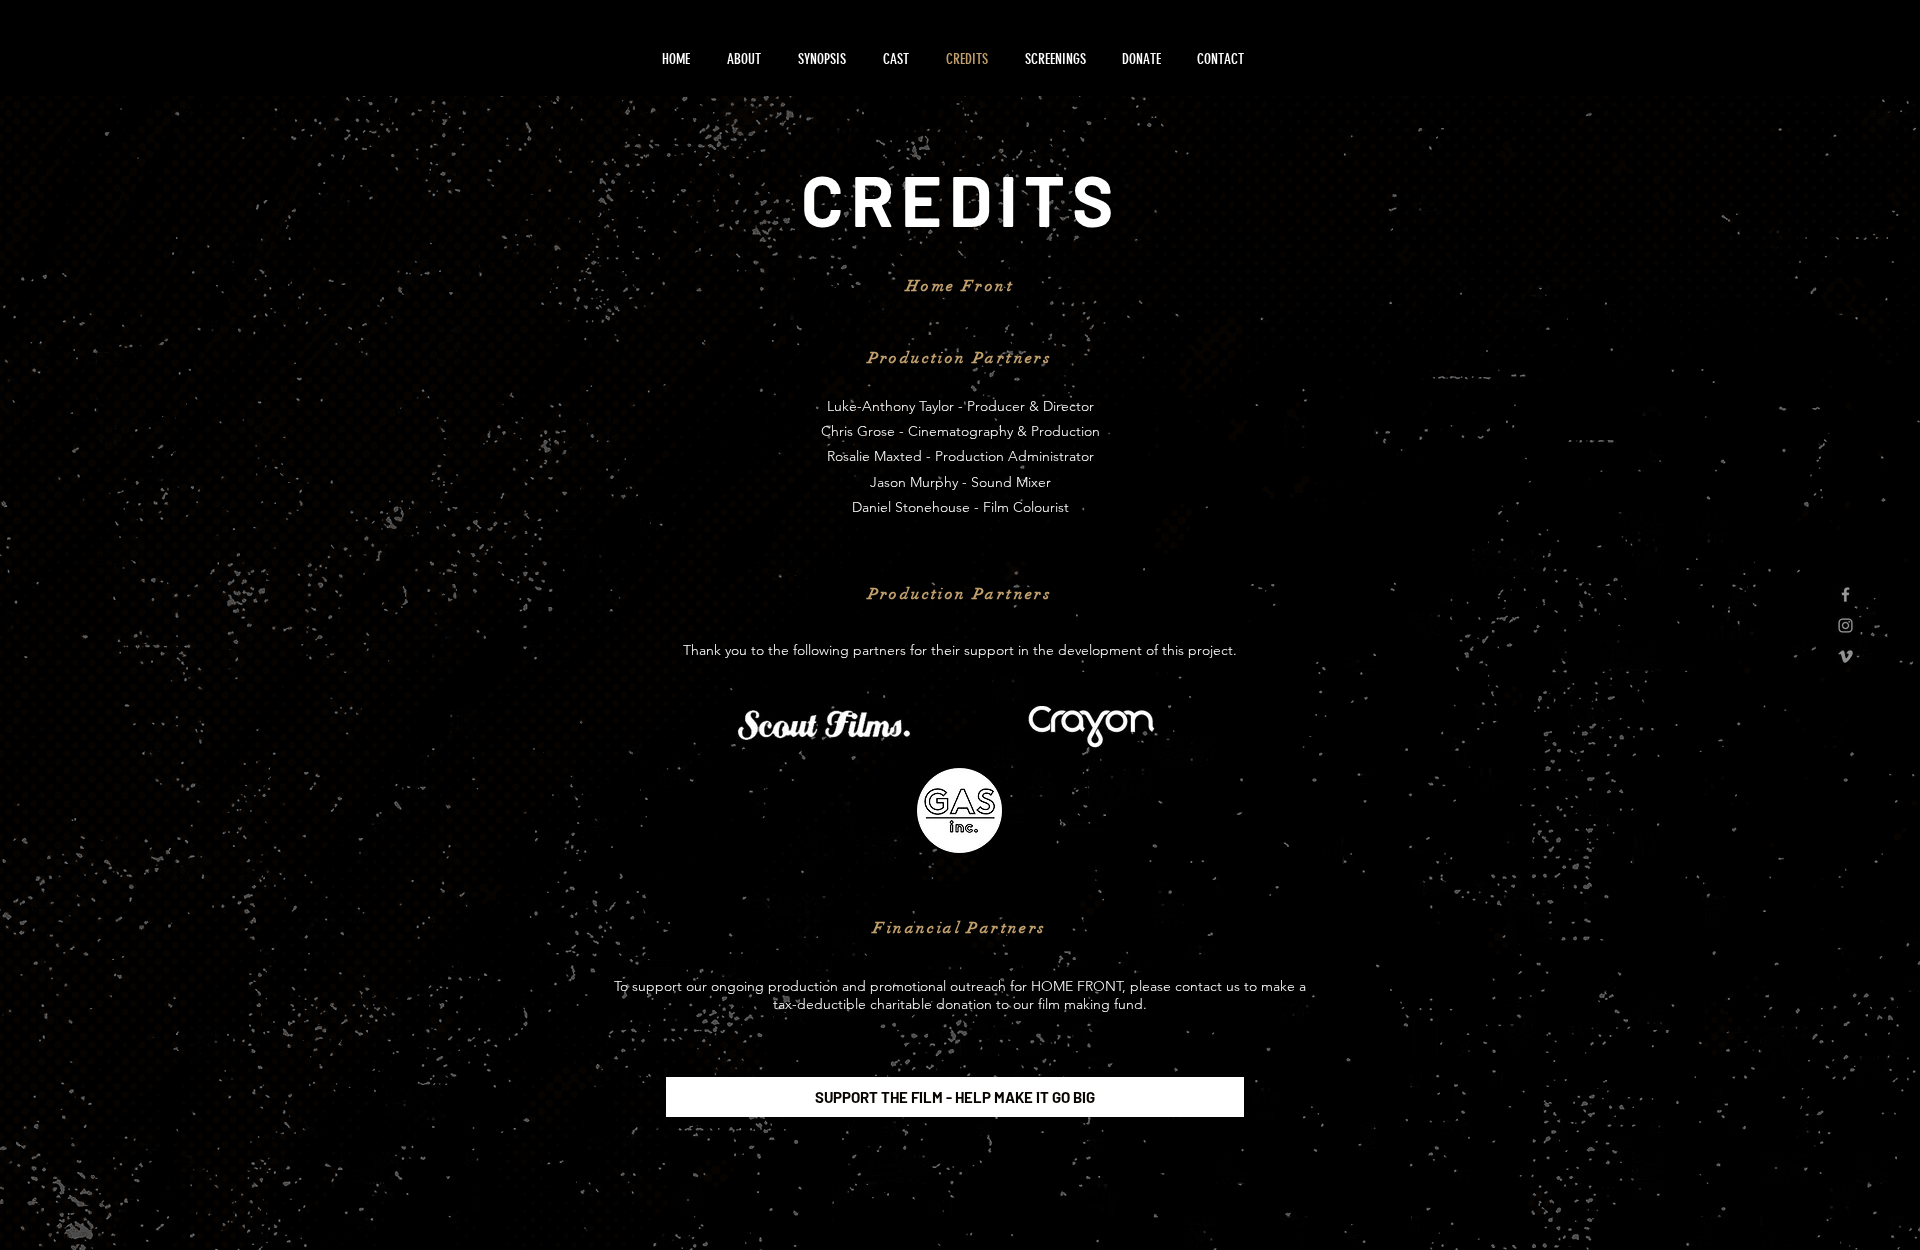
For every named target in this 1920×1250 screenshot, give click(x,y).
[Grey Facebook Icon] (1845, 594)
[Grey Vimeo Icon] (1845, 656)
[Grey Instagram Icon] (1845, 625)
